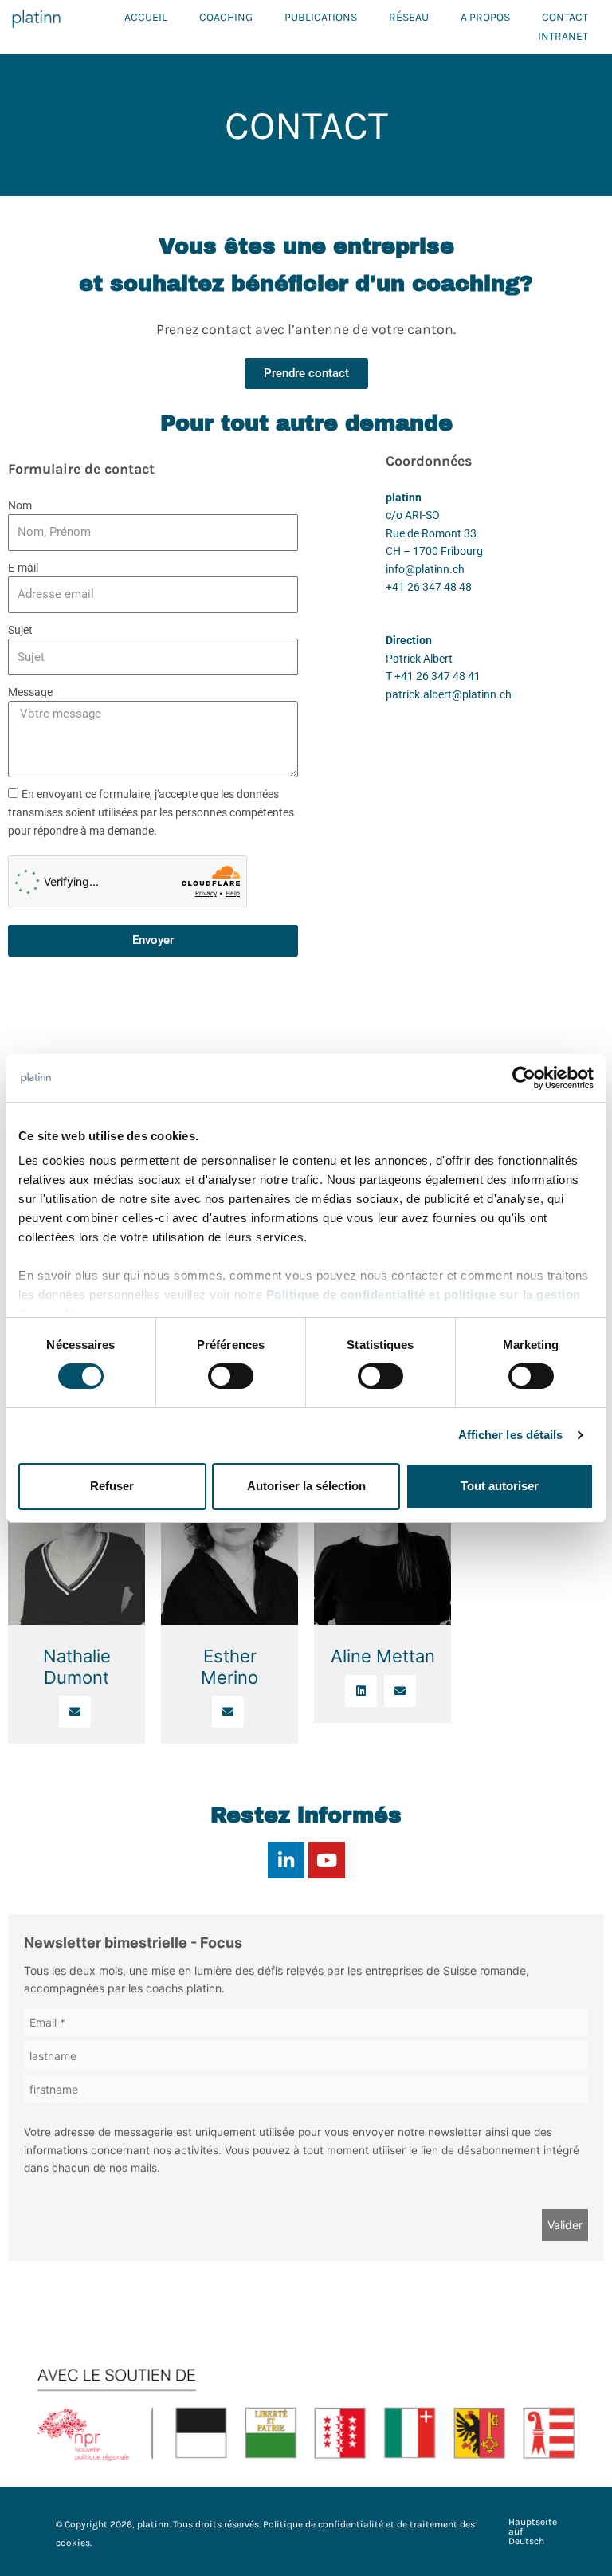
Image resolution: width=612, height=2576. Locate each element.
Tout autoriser (500, 1486)
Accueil (146, 17)
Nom (20, 505)
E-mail (23, 568)
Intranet (563, 36)
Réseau (409, 17)
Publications (321, 17)
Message (30, 692)
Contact (565, 17)
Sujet (20, 630)
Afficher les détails (511, 1435)
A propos (485, 17)
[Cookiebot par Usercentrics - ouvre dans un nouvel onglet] (524, 1078)
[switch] (231, 1376)
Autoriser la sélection (306, 1486)
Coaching (226, 17)
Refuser (112, 1486)
